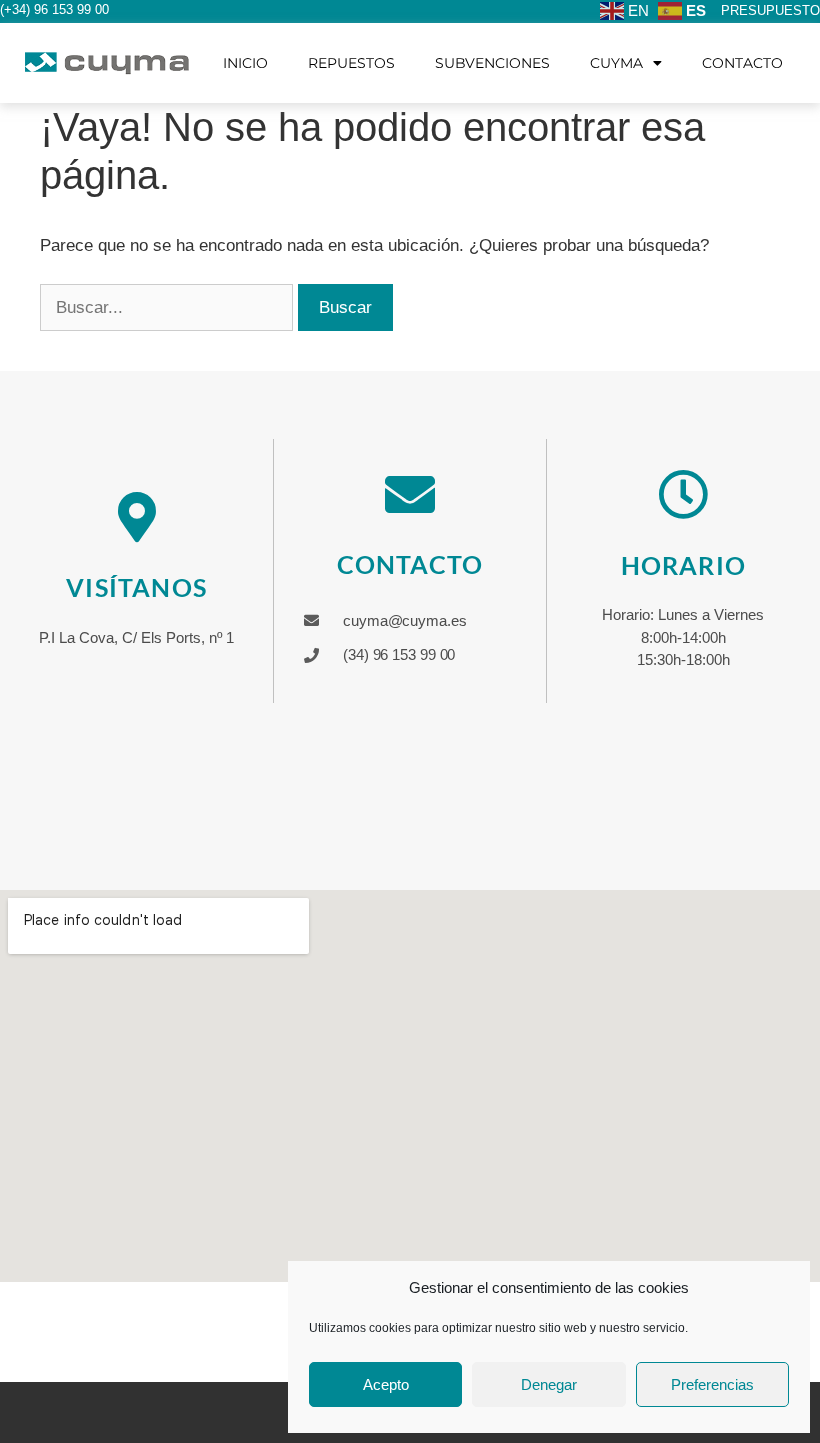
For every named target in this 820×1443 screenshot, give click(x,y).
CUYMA (616, 63)
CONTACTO (742, 63)
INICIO (245, 63)
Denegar (549, 1384)
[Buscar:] (169, 307)
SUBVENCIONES (492, 63)
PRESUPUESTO (770, 10)
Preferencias (712, 1384)
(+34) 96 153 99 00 (54, 9)
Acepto (386, 1384)
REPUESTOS (351, 63)
